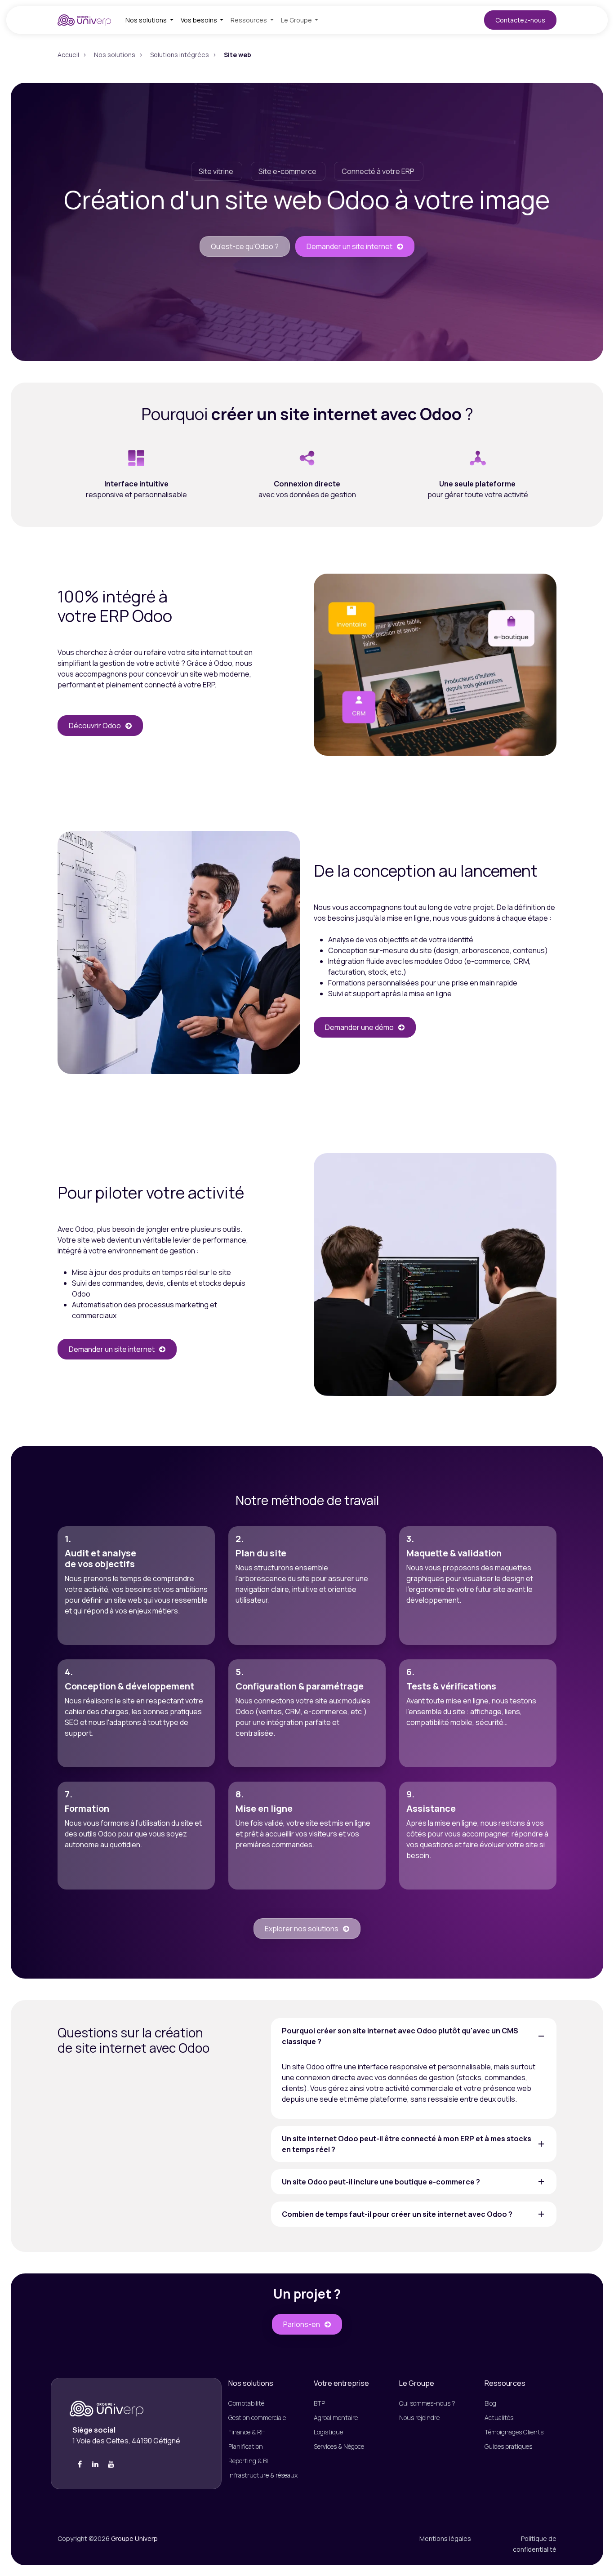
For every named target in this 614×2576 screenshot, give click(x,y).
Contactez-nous (520, 20)
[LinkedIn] (95, 2464)
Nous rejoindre (419, 2418)
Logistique (328, 2432)
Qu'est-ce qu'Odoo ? (245, 246)
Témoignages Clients (514, 2432)
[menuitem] (149, 20)
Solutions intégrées (180, 55)
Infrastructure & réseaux (263, 2475)
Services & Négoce (339, 2446)
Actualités (499, 2418)
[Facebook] (80, 2464)
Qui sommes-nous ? (427, 2403)
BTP (319, 2403)
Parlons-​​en (302, 2324)
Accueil (68, 55)
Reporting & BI (248, 2461)
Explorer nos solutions (302, 1929)
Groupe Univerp (134, 2538)
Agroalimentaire (336, 2418)
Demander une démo (359, 1027)
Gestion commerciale (257, 2418)
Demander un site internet (349, 246)
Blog (490, 2403)
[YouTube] (111, 2464)
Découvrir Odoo (95, 726)
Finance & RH (248, 2432)
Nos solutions (115, 55)
